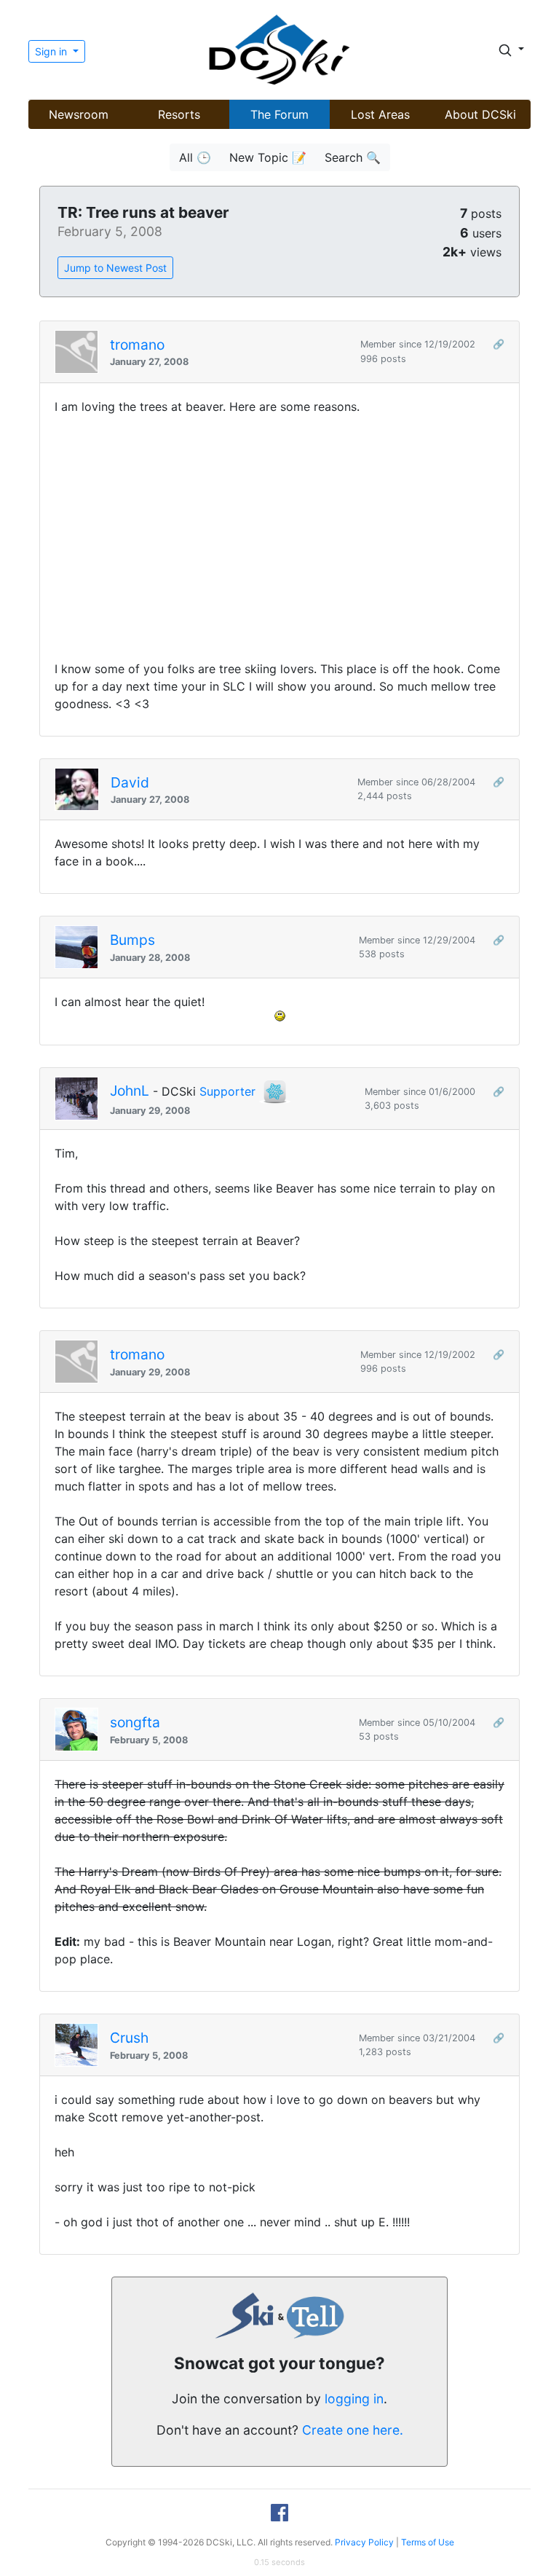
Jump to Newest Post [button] (115, 268)
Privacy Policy (364, 2542)
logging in (354, 2399)
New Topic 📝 (268, 157)
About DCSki (480, 114)
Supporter (227, 1091)
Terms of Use (428, 2542)
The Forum (279, 114)
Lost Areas (380, 114)
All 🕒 (195, 157)
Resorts (179, 114)
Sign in (52, 51)
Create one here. (353, 2430)
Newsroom (79, 114)
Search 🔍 (353, 157)
